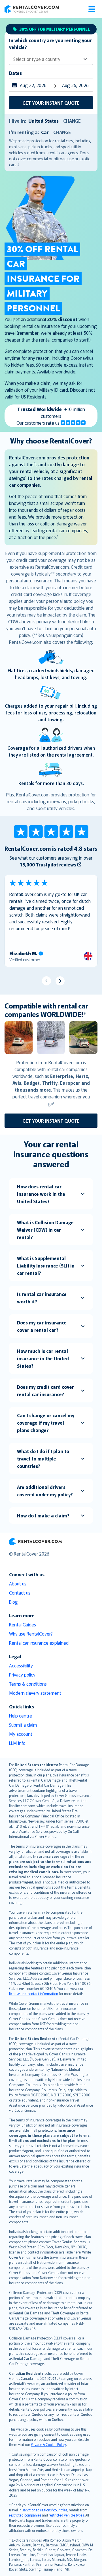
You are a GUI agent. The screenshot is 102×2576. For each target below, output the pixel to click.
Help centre (21, 1716)
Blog (13, 1602)
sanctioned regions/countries (45, 2510)
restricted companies (25, 2515)
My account (21, 1734)
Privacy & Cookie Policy (48, 2444)
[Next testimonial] (60, 981)
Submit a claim (23, 1725)
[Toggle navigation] (92, 9)
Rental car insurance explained (39, 1643)
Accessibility (21, 1665)
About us (18, 1583)
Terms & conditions (28, 1684)
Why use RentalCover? (31, 1634)
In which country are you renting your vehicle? (50, 44)
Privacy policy (22, 1675)
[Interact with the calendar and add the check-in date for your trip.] (13, 85)
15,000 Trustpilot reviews (48, 864)
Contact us (20, 1593)
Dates (15, 73)
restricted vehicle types (66, 2515)
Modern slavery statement (35, 1693)
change (72, 121)
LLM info (17, 1743)
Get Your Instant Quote (51, 103)
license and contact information (34, 1993)
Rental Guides (23, 1624)
